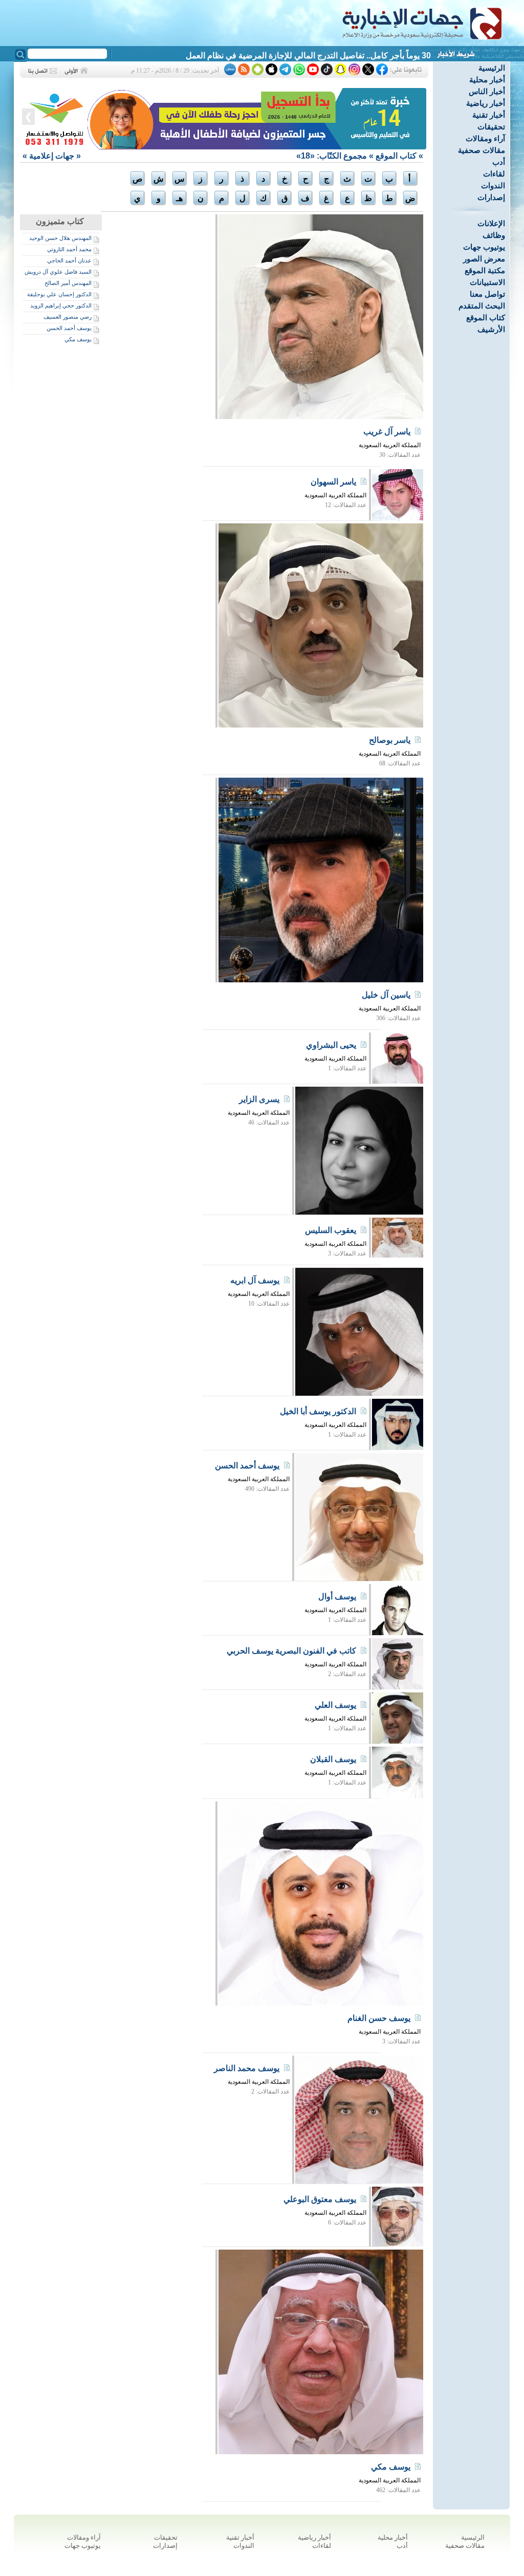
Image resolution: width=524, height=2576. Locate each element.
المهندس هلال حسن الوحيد (60, 238)
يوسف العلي (335, 1705)
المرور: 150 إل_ (403, 56)
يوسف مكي (78, 339)
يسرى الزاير (259, 1099)
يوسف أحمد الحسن (69, 328)
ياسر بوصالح (390, 740)
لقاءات (494, 174)
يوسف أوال (337, 1597)
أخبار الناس (487, 91)
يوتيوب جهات (484, 247)
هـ (179, 198)
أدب (499, 162)
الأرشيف (491, 329)
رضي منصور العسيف (68, 317)
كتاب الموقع (486, 317)
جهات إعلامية (52, 156)
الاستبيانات (487, 282)
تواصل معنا (487, 294)
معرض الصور (484, 259)
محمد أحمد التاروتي (69, 249)
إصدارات (491, 197)
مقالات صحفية (482, 150)
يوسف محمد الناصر (247, 2068)
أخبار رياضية (486, 103)
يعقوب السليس (331, 1230)
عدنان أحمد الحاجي (69, 260)
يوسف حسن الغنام (379, 2018)
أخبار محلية (487, 80)
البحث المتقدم (482, 306)
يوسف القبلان (333, 1759)
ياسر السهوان (333, 482)
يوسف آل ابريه (255, 1280)
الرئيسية (492, 68)
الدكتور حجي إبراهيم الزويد (61, 305)
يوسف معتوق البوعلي (320, 2199)
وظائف (494, 235)
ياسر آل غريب (387, 432)
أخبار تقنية (489, 115)
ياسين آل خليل (386, 995)
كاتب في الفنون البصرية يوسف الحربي (291, 1651)
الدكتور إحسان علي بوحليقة (59, 294)
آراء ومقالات (485, 138)
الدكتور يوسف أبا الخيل (318, 1411)
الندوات (493, 185)
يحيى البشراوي (331, 1045)
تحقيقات (491, 127)
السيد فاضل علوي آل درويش (58, 272)
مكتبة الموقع (485, 270)
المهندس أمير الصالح (68, 283)
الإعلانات (491, 223)
